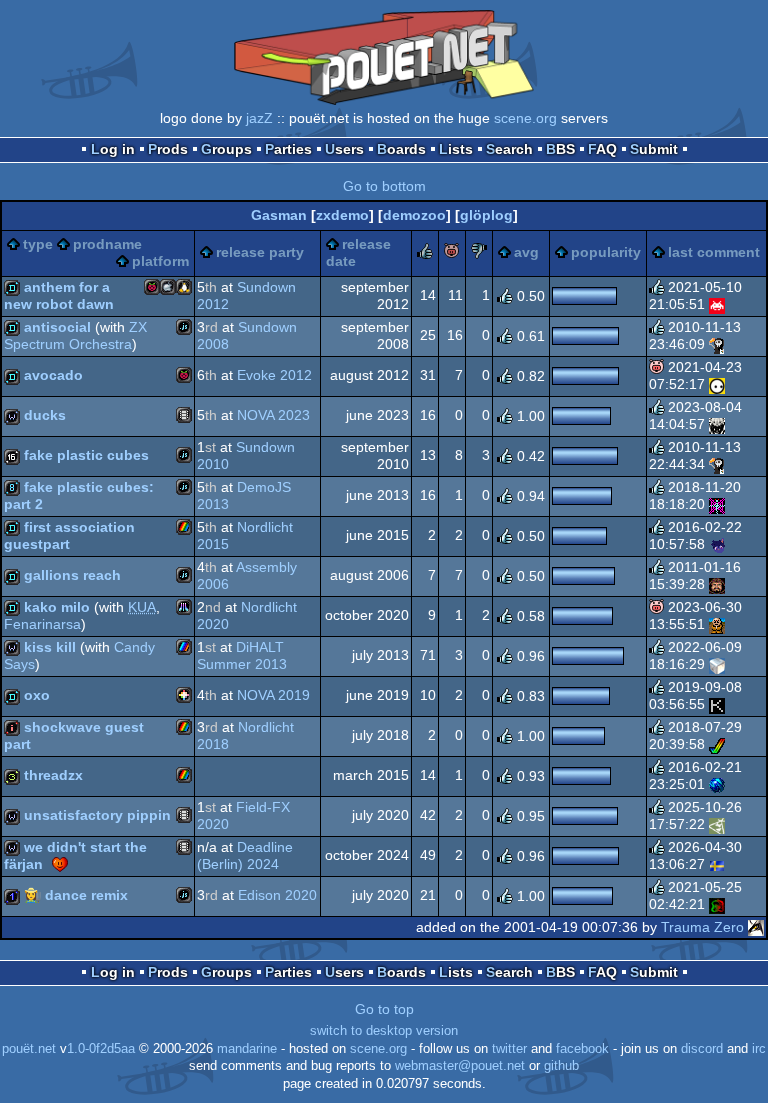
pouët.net (29, 1049)
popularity (606, 252)
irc (759, 1049)
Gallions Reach (72, 575)
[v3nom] (717, 304)
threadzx (53, 775)
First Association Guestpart (69, 536)
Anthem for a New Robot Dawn (59, 296)
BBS (560, 149)
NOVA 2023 (273, 415)
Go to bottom (384, 186)
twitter (509, 1049)
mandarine (247, 1049)
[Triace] (717, 744)
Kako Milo (57, 607)
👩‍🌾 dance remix (76, 895)
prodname (107, 244)
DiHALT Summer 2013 (242, 656)
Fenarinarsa (42, 624)
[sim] (717, 624)
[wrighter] (717, 424)
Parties (288, 149)
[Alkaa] (717, 864)
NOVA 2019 (273, 695)
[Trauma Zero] (756, 927)
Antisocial (57, 327)
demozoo (414, 215)
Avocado (53, 375)
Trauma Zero (702, 927)
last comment (714, 252)
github (561, 1066)
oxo (37, 695)
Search (509, 149)
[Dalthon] (717, 704)
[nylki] (717, 504)
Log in (113, 149)
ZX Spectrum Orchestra (75, 336)
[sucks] (479, 254)
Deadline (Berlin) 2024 (245, 856)
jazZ (259, 118)
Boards (401, 149)
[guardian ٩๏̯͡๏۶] (717, 384)
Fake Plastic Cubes (86, 455)
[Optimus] (717, 584)
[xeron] (717, 824)
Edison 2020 (277, 895)
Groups (226, 149)
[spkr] (717, 664)
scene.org (525, 118)
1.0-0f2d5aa (101, 1049)
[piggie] (452, 254)
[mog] (717, 344)
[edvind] (717, 904)
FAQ (602, 149)
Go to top (384, 1009)
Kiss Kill (50, 647)
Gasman (279, 215)
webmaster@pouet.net (460, 1066)
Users (344, 149)
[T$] (717, 784)
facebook (582, 1049)
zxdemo (342, 215)
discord (702, 1049)
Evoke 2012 (274, 375)
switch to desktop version (384, 1031)
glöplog (486, 215)
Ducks (45, 415)
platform (160, 261)
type (38, 244)
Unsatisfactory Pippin (97, 815)
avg (526, 252)
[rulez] (425, 254)
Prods (168, 149)
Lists (456, 149)
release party (260, 252)
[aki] (717, 544)
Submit (654, 149)
